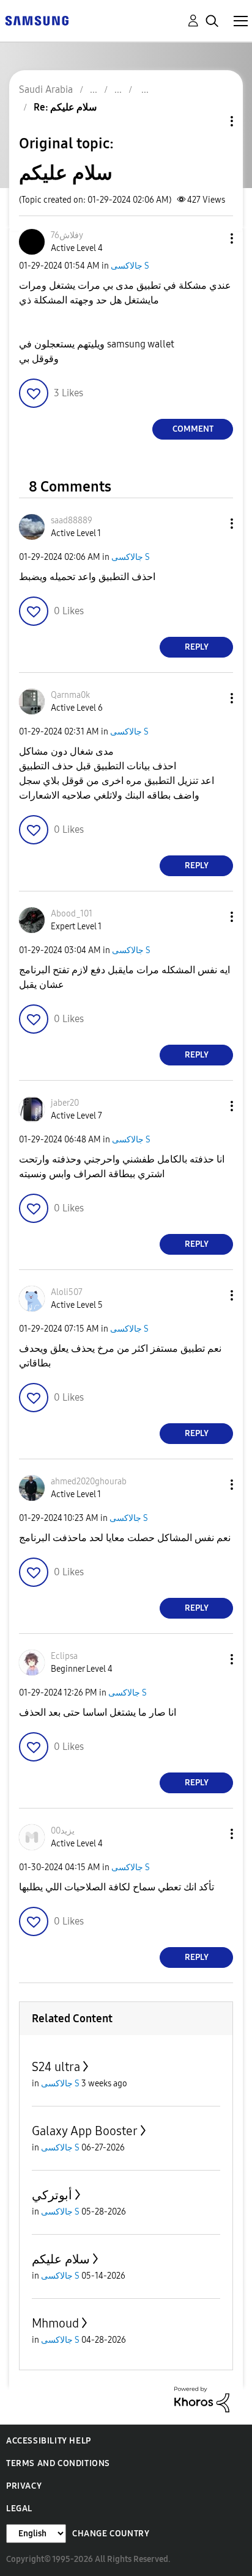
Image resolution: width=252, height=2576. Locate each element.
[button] (212, 238)
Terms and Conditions (58, 2463)
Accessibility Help (49, 2441)
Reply (197, 647)
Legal (19, 2509)
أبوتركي (52, 2195)
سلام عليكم (61, 2259)
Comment (193, 429)
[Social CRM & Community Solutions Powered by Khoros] (202, 2399)
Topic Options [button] (211, 121)
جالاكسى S (130, 266)
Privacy (24, 2486)
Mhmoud (55, 2323)
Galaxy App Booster (85, 2131)
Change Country (111, 2534)
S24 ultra (56, 2067)
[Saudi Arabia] (37, 20)
